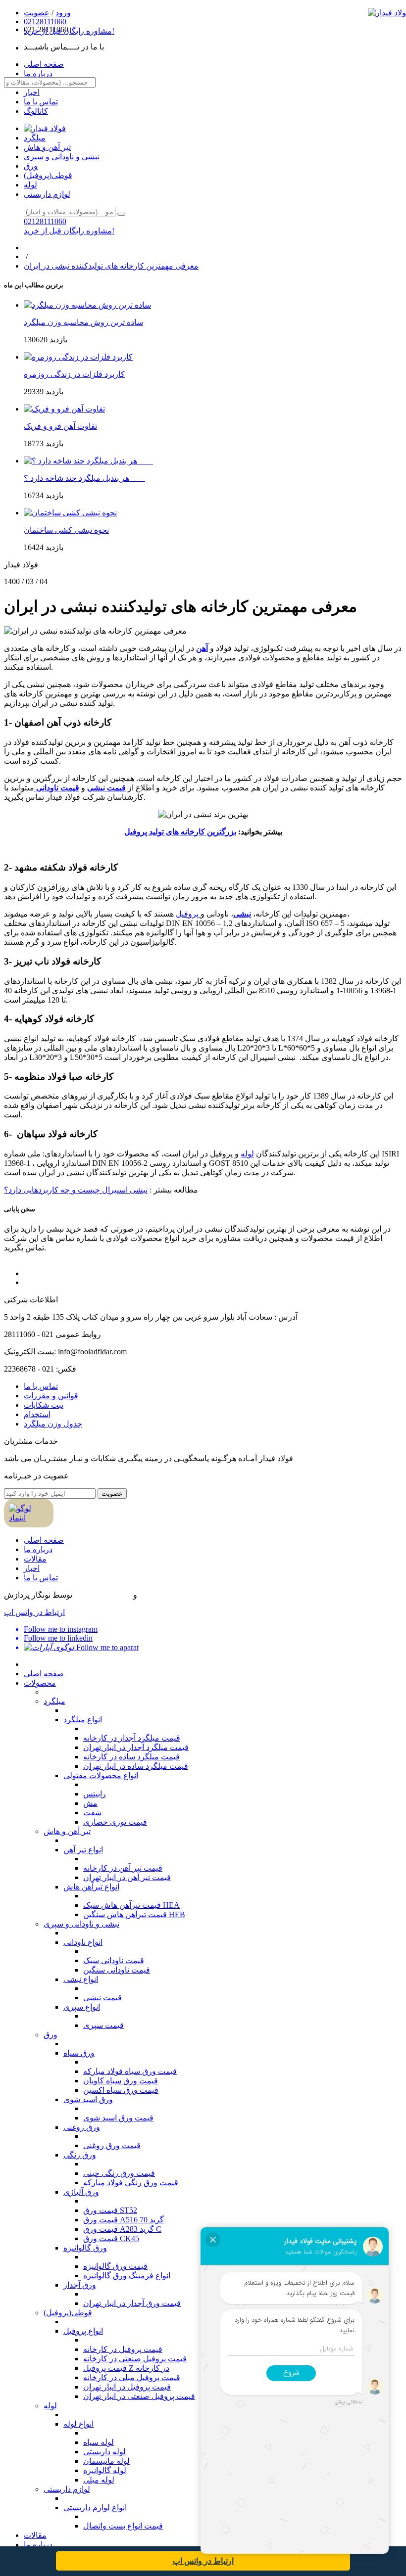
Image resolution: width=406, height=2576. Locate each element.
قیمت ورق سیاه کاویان (121, 2081)
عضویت (112, 1494)
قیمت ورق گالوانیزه (115, 2266)
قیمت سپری (103, 2025)
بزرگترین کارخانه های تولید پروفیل (180, 832)
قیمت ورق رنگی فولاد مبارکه (131, 2183)
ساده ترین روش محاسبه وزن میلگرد (83, 322)
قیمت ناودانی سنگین (117, 1970)
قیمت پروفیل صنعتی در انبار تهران (139, 2396)
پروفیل (188, 914)
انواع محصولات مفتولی (101, 1775)
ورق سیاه (79, 2053)
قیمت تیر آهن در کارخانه (123, 1868)
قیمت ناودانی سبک (114, 1960)
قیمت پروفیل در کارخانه (123, 2349)
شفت (92, 1813)
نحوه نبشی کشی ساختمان (66, 530)
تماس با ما (41, 102)
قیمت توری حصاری (115, 1822)
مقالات (35, 1559)
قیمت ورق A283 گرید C (122, 2229)
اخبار (32, 92)
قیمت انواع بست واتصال (123, 2526)
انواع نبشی (81, 1979)
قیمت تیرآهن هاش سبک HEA (131, 1905)
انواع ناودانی (83, 1942)
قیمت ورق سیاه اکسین (121, 2090)
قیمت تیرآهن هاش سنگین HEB (134, 1914)
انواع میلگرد (83, 1720)
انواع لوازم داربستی (95, 2507)
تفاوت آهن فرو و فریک (60, 426)
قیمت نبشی (106, 788)
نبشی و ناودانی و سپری (62, 157)
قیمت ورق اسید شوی (118, 2118)
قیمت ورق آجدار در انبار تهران (132, 2303)
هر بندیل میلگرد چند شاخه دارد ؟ (84, 478)
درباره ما (38, 1549)
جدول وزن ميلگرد (53, 1424)
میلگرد (35, 138)
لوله (30, 185)
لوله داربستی (104, 2452)
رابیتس (95, 1794)
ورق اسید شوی (88, 2099)
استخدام (37, 1414)
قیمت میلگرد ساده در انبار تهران (136, 1766)
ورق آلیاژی (81, 2192)
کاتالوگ (36, 111)
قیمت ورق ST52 (110, 2210)
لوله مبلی (99, 2480)
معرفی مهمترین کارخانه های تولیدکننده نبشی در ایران (111, 266)
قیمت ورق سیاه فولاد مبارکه (130, 2071)
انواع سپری (82, 2007)
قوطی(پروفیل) (48, 175)
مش (90, 1803)
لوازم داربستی (47, 194)
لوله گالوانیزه (105, 2470)
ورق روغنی (82, 2127)
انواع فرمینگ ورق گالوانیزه (127, 2276)
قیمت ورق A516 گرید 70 (124, 2220)
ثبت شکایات (44, 1405)
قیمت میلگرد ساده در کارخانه (131, 1757)
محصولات (40, 1683)
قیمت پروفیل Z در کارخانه (126, 2368)
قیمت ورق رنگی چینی (119, 2173)
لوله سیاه (99, 2442)
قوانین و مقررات (51, 1396)
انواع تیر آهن (83, 1850)
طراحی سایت (161, 1595)
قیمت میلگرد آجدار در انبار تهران (136, 1747)
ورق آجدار (80, 2285)
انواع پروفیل (83, 2331)
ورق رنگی (80, 2155)
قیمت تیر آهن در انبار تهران (127, 1877)
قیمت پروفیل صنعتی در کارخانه (135, 2359)
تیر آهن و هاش (47, 147)
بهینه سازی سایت (103, 1595)
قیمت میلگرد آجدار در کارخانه (132, 1738)
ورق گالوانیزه (85, 2248)
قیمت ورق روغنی (112, 2145)
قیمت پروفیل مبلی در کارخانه (132, 2377)
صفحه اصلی (44, 1540)
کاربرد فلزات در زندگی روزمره (74, 374)
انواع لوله (78, 2424)
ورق (31, 166)
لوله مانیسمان (106, 2461)
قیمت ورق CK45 (111, 2238)
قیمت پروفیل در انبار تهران (127, 2387)
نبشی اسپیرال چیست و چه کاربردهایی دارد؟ (76, 1190)
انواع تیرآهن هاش (91, 1887)
